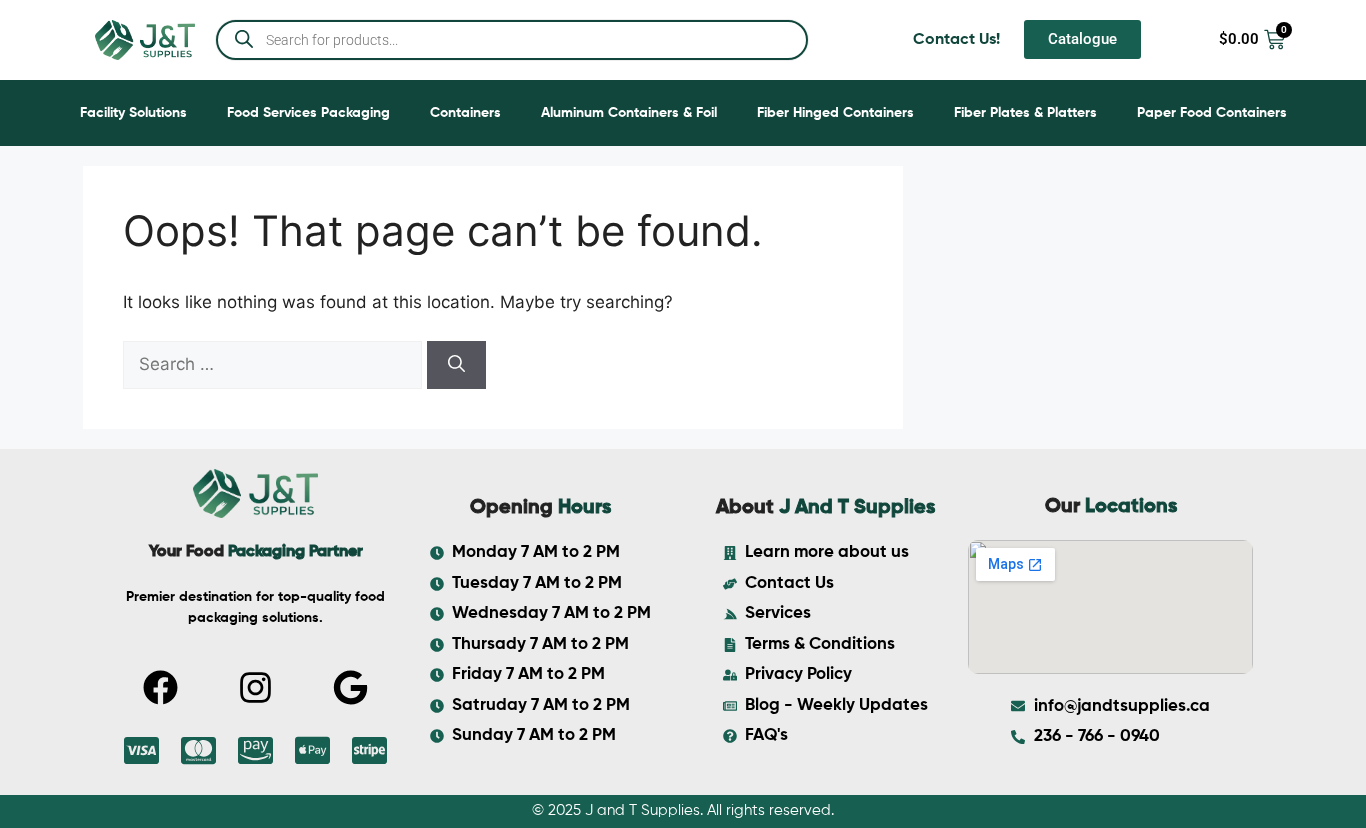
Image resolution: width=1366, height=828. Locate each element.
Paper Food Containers (1212, 113)
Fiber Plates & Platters (1025, 113)
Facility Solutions (133, 113)
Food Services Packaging (308, 113)
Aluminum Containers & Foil (629, 113)
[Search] (456, 365)
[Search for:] (275, 364)
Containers (465, 113)
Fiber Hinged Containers (835, 113)
